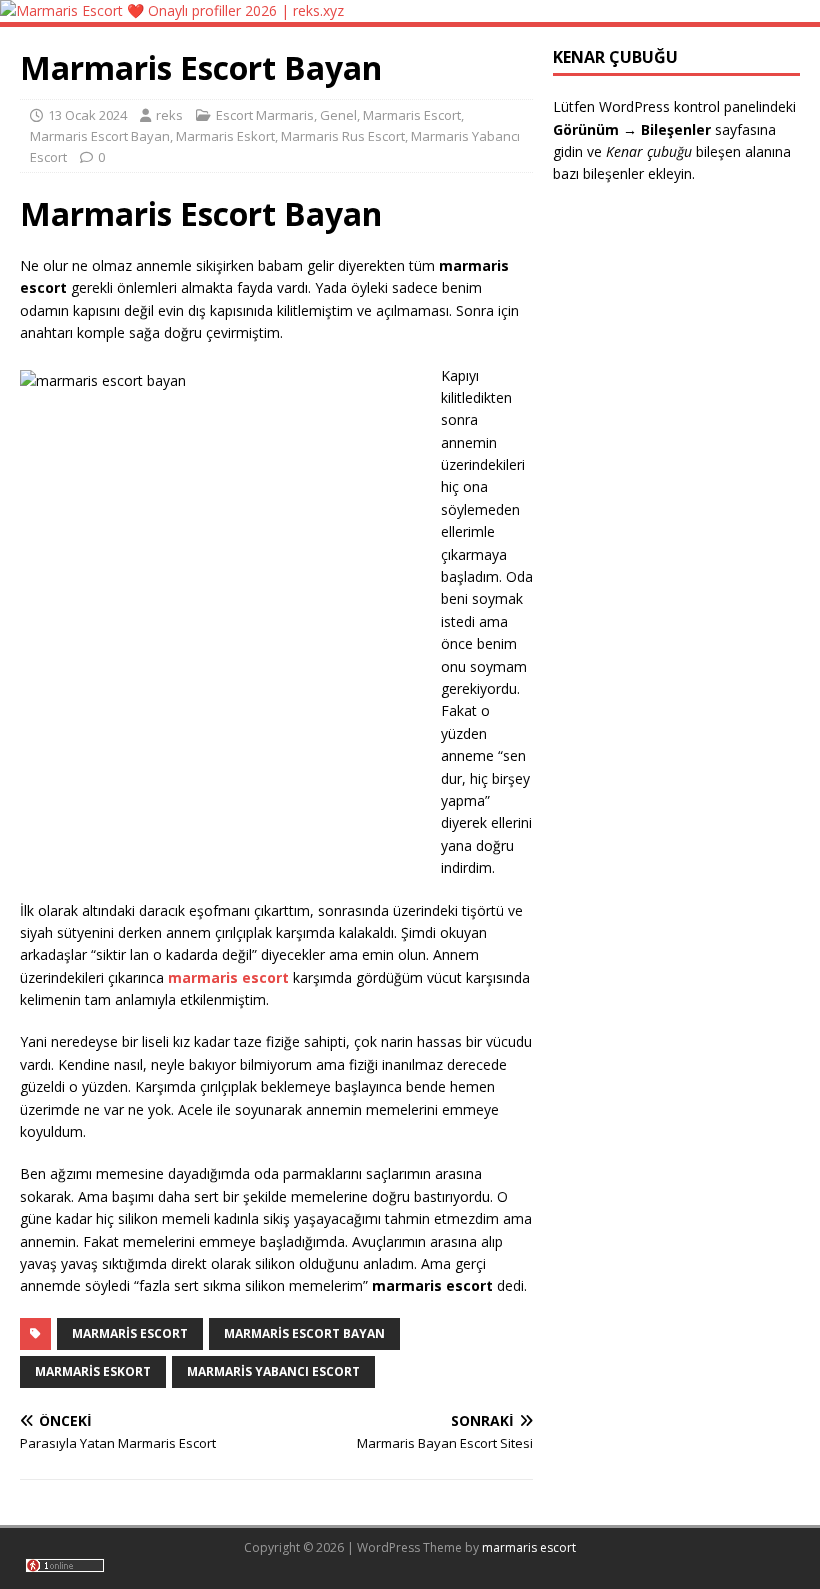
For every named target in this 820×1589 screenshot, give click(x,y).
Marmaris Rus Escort (343, 136)
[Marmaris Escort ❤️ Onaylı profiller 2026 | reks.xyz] (172, 10)
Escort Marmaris (265, 115)
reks (169, 115)
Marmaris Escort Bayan (100, 136)
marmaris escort (529, 1547)
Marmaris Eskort (225, 136)
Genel (338, 115)
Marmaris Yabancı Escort (273, 1371)
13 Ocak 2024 (87, 115)
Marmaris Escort (412, 115)
